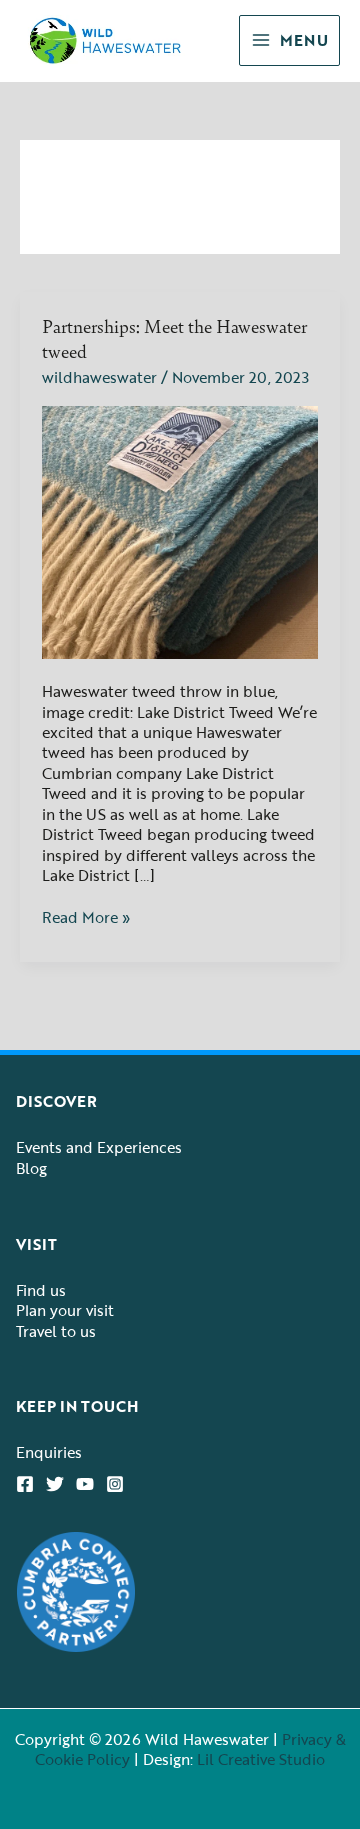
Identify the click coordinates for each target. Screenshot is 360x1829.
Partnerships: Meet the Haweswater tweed (174, 338)
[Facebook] (25, 1484)
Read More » (86, 917)
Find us (41, 1290)
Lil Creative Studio (261, 1759)
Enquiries (49, 1452)
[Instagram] (115, 1484)
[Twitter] (55, 1484)
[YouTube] (85, 1484)
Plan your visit (65, 1310)
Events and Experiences (99, 1147)
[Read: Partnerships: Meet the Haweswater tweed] (180, 530)
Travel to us (56, 1331)
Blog (31, 1168)
